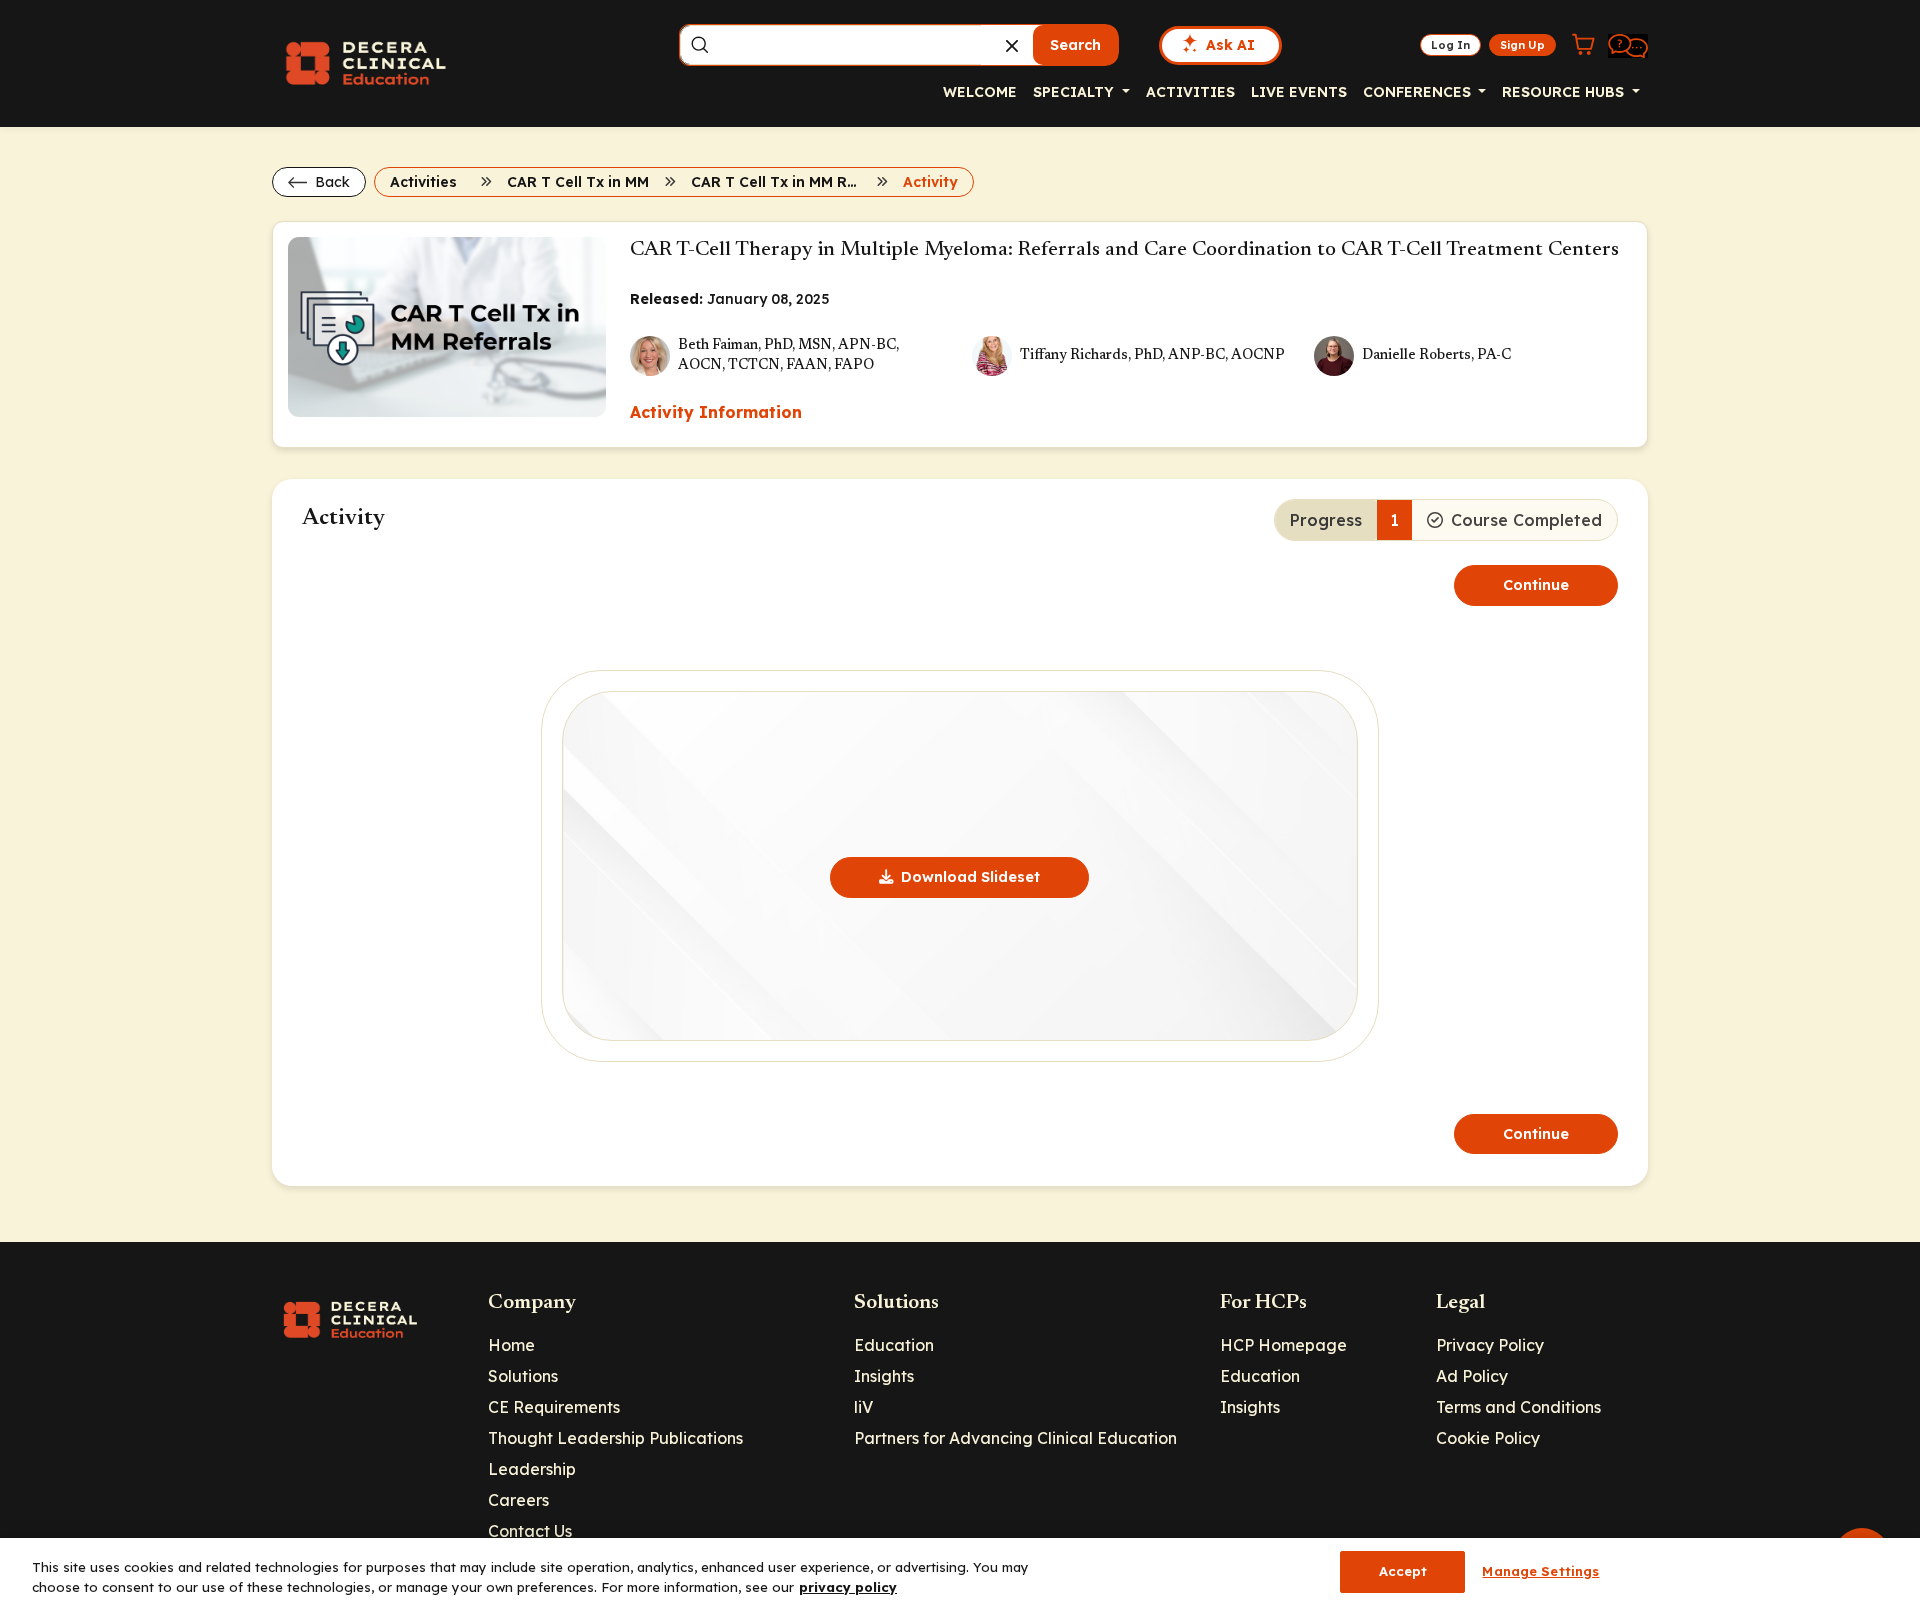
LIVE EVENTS (1299, 92)
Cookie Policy (1488, 1438)
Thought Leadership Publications (615, 1438)
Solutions (523, 1376)
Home (511, 1345)
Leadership (532, 1469)
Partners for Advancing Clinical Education (1015, 1438)
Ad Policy (1472, 1376)
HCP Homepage (1283, 1345)
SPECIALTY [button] (1075, 92)
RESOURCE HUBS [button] (1565, 92)
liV (863, 1407)
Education (894, 1345)
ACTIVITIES (1190, 92)
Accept (1403, 1571)
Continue (1536, 585)
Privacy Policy (1490, 1345)
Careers (518, 1500)
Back (330, 182)
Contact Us (530, 1531)
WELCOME (980, 92)
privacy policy (848, 1587)
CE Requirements (554, 1407)
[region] (960, 1573)
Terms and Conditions (1518, 1407)
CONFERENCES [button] (1419, 92)
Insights (884, 1376)
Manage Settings (1540, 1571)
